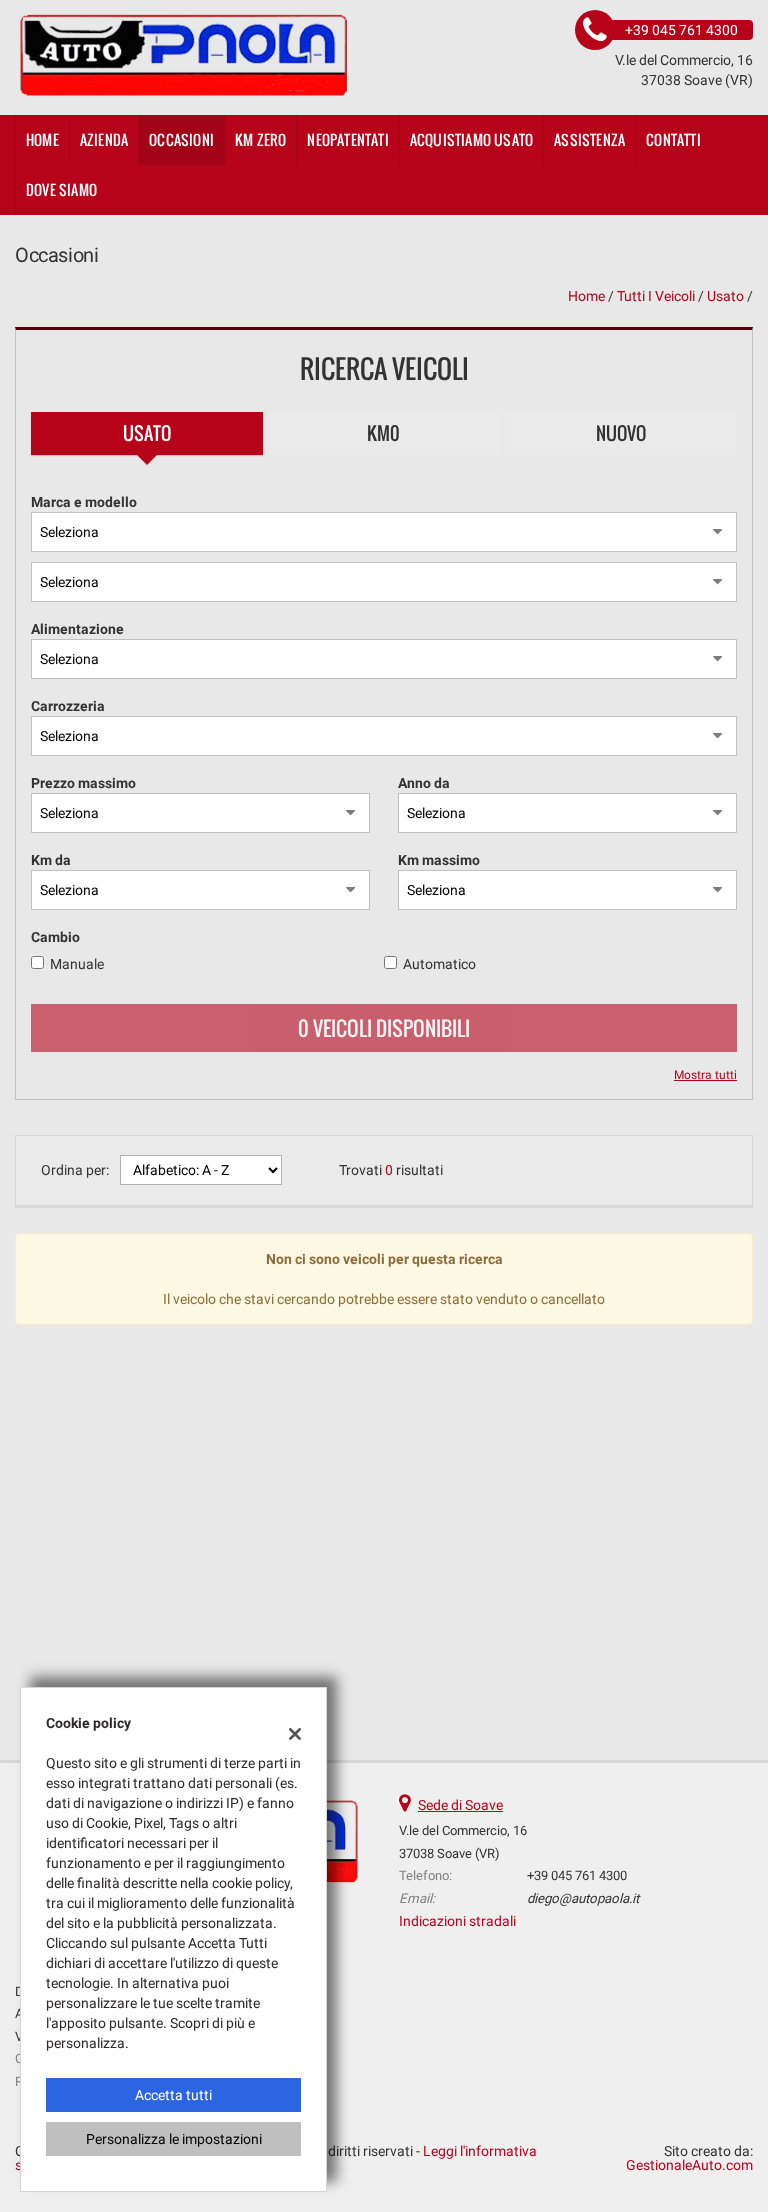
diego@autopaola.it (583, 1898)
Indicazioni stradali (457, 1921)
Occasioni (181, 139)
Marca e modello (84, 502)
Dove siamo (61, 189)
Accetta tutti (173, 2095)
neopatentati (347, 139)
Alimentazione (77, 629)
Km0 (383, 433)
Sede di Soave (460, 1805)
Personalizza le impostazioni (174, 2139)
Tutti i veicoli (656, 296)
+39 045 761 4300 (577, 1875)
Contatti (673, 139)
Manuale (77, 964)
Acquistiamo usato (471, 139)
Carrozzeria (68, 706)
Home (42, 139)
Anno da (424, 783)
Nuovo (621, 433)
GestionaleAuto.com (689, 2165)
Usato (147, 433)
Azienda (104, 139)
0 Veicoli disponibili (384, 1028)
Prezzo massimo (83, 783)
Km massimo (439, 860)
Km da (51, 860)
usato (725, 296)
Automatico (439, 964)
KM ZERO (260, 139)
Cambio (55, 937)
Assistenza (589, 139)
